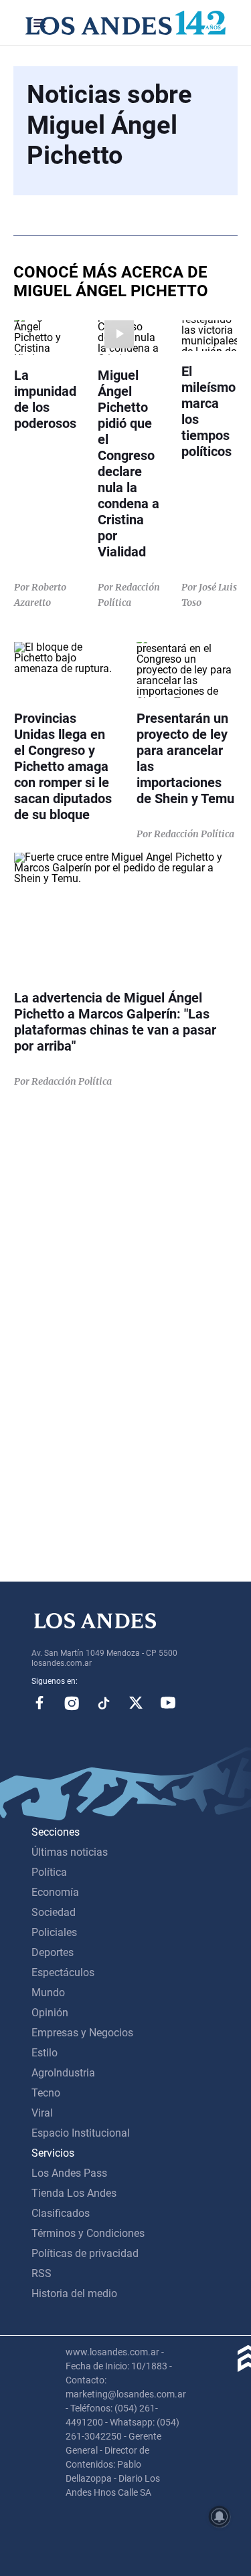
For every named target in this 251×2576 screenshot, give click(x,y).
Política (49, 1872)
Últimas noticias (70, 1852)
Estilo (45, 2053)
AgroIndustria (63, 2073)
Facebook (39, 1703)
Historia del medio (74, 2293)
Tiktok (104, 1703)
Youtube (168, 1703)
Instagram (72, 1703)
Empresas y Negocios (82, 2033)
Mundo (48, 1993)
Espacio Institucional (81, 2133)
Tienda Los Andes (74, 2193)
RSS (41, 2273)
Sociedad (54, 1912)
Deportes (53, 1952)
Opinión (50, 2013)
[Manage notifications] (220, 2516)
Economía (55, 1892)
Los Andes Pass (69, 2173)
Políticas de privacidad (85, 2253)
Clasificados (61, 2213)
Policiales (54, 1932)
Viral (42, 2113)
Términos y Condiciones (88, 2233)
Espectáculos (63, 1972)
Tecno (46, 2093)
